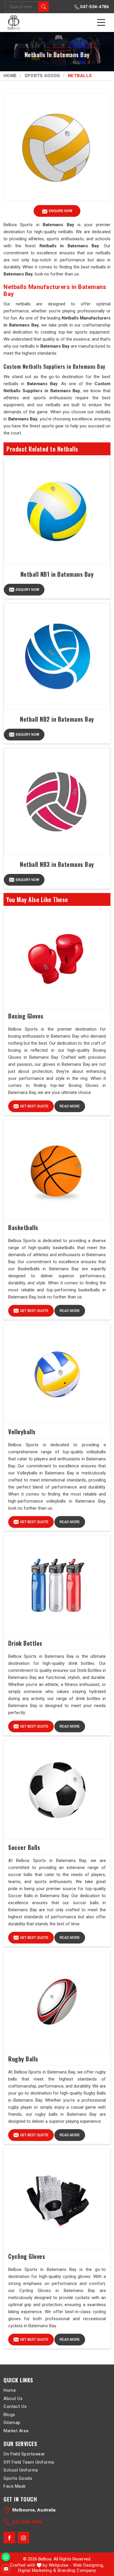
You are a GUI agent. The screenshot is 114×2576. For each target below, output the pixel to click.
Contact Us (15, 2406)
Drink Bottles (25, 1643)
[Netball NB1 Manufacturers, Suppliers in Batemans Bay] (57, 511)
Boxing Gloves (26, 1016)
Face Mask (15, 2486)
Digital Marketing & (37, 2570)
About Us (13, 2398)
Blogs (9, 2414)
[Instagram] (23, 2538)
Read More (70, 1106)
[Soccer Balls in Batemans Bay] (57, 1790)
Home (10, 76)
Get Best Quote (34, 1106)
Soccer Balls (24, 1847)
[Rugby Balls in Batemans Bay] (57, 2001)
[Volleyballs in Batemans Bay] (57, 1374)
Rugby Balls (23, 2059)
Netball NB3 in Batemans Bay (57, 864)
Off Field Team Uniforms (29, 2462)
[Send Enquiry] (6, 2569)
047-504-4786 (94, 7)
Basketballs (23, 1227)
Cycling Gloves (27, 2256)
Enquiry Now (27, 590)
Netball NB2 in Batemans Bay (57, 719)
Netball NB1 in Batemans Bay (57, 574)
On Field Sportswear (24, 2454)
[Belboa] (14, 22)
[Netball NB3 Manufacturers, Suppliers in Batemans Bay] (57, 801)
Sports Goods (42, 76)
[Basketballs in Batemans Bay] (57, 1170)
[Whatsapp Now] (6, 2557)
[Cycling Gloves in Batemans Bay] (57, 2198)
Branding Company (77, 2570)
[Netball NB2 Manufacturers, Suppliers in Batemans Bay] (57, 656)
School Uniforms (21, 2470)
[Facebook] (9, 2538)
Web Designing (88, 2565)
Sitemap (12, 2423)
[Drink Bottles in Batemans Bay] (57, 1585)
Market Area (16, 2430)
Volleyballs (22, 1432)
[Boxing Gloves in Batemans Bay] (57, 958)
